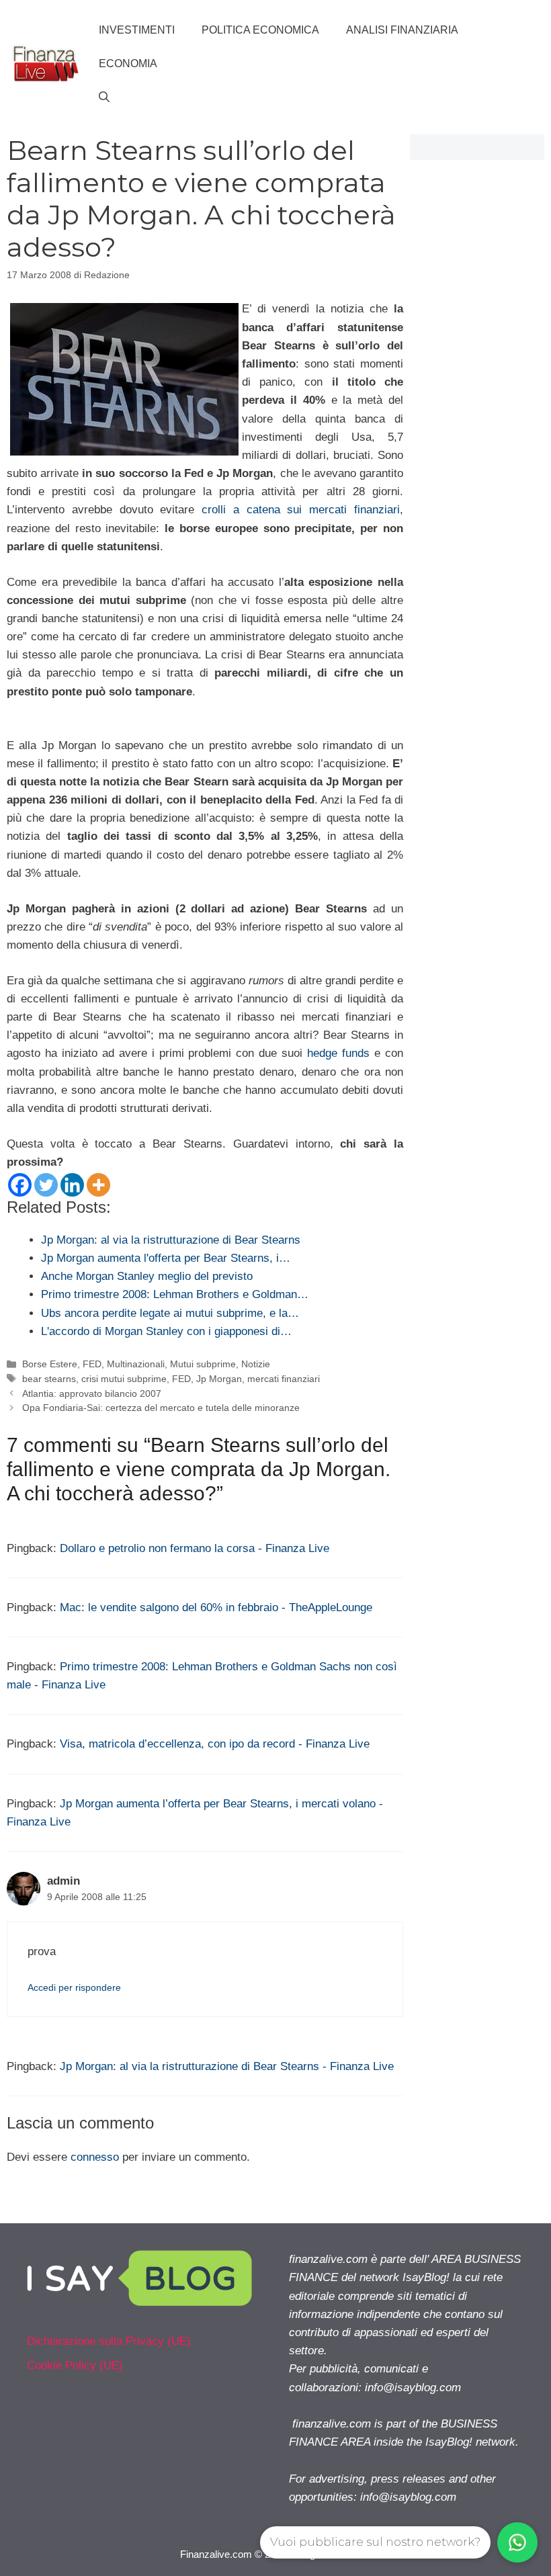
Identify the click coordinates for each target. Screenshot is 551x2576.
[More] (98, 1185)
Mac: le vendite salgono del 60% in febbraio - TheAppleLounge (216, 1607)
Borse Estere (50, 1364)
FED (92, 1364)
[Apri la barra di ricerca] (104, 97)
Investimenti (137, 30)
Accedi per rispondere (74, 1987)
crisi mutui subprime (124, 1379)
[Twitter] (46, 1185)
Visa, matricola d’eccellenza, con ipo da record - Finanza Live (215, 1744)
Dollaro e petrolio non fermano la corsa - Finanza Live (195, 1548)
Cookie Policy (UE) (75, 2365)
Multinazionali (136, 1364)
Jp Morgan (219, 1379)
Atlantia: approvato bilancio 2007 (92, 1393)
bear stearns (49, 1379)
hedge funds (338, 1053)
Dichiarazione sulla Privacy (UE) (109, 2341)
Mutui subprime (203, 1364)
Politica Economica (260, 30)
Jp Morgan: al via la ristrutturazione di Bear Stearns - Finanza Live (227, 2066)
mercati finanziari (284, 1379)
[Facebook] (20, 1185)
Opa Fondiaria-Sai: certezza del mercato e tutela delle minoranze (161, 1408)
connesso (95, 2157)
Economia (128, 63)
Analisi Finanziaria (402, 30)
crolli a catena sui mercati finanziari (301, 510)
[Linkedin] (72, 1185)
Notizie (256, 1364)
